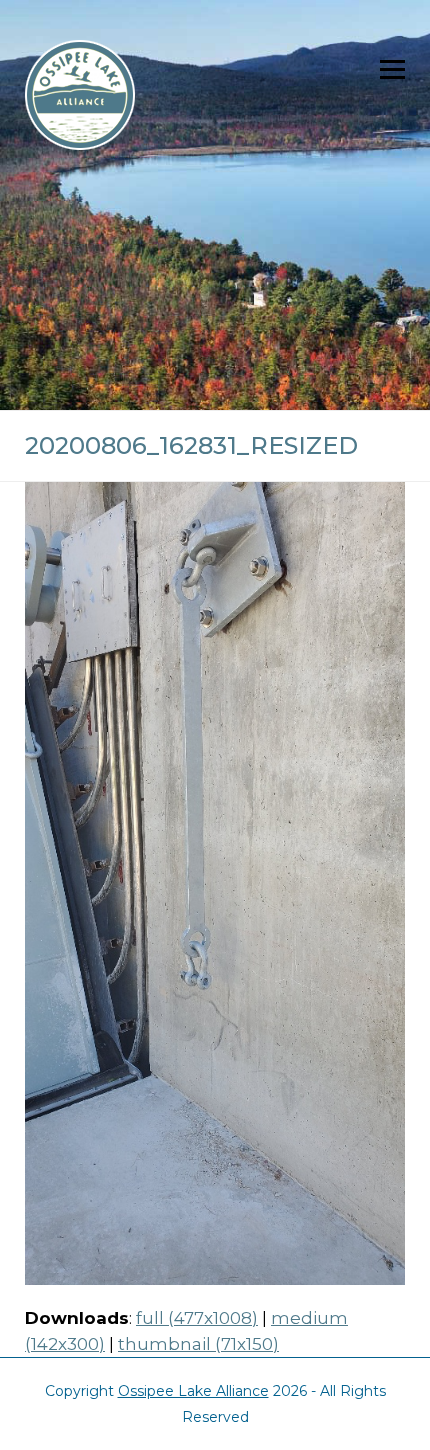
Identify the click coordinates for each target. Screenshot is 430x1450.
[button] (392, 69)
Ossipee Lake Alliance (193, 1391)
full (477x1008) (197, 1318)
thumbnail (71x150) (198, 1344)
